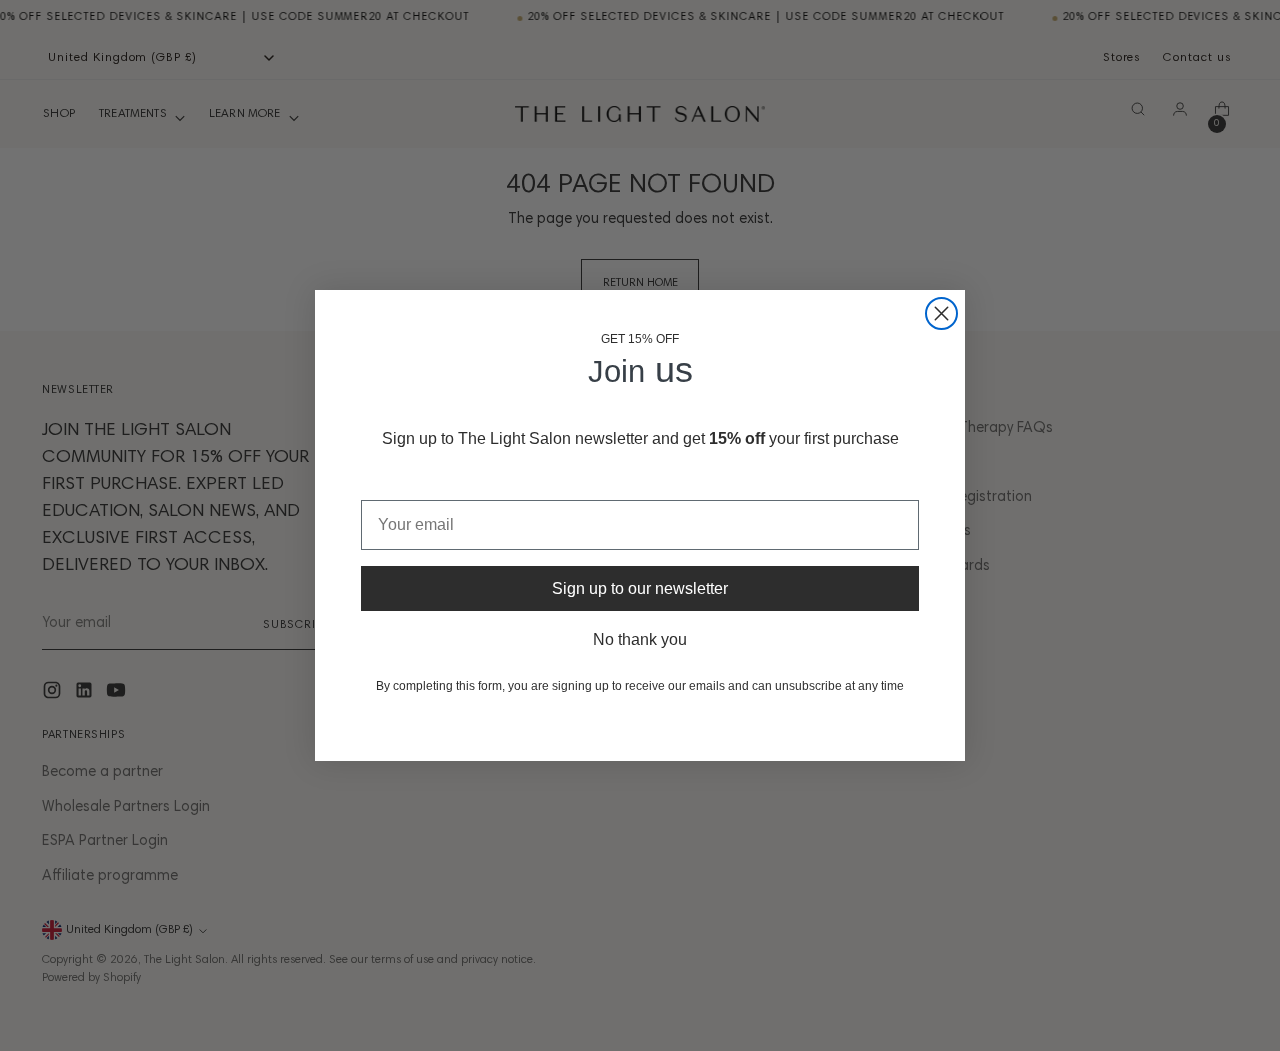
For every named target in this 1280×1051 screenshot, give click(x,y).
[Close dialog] (941, 313)
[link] (603, 729)
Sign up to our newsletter (640, 588)
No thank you (640, 639)
